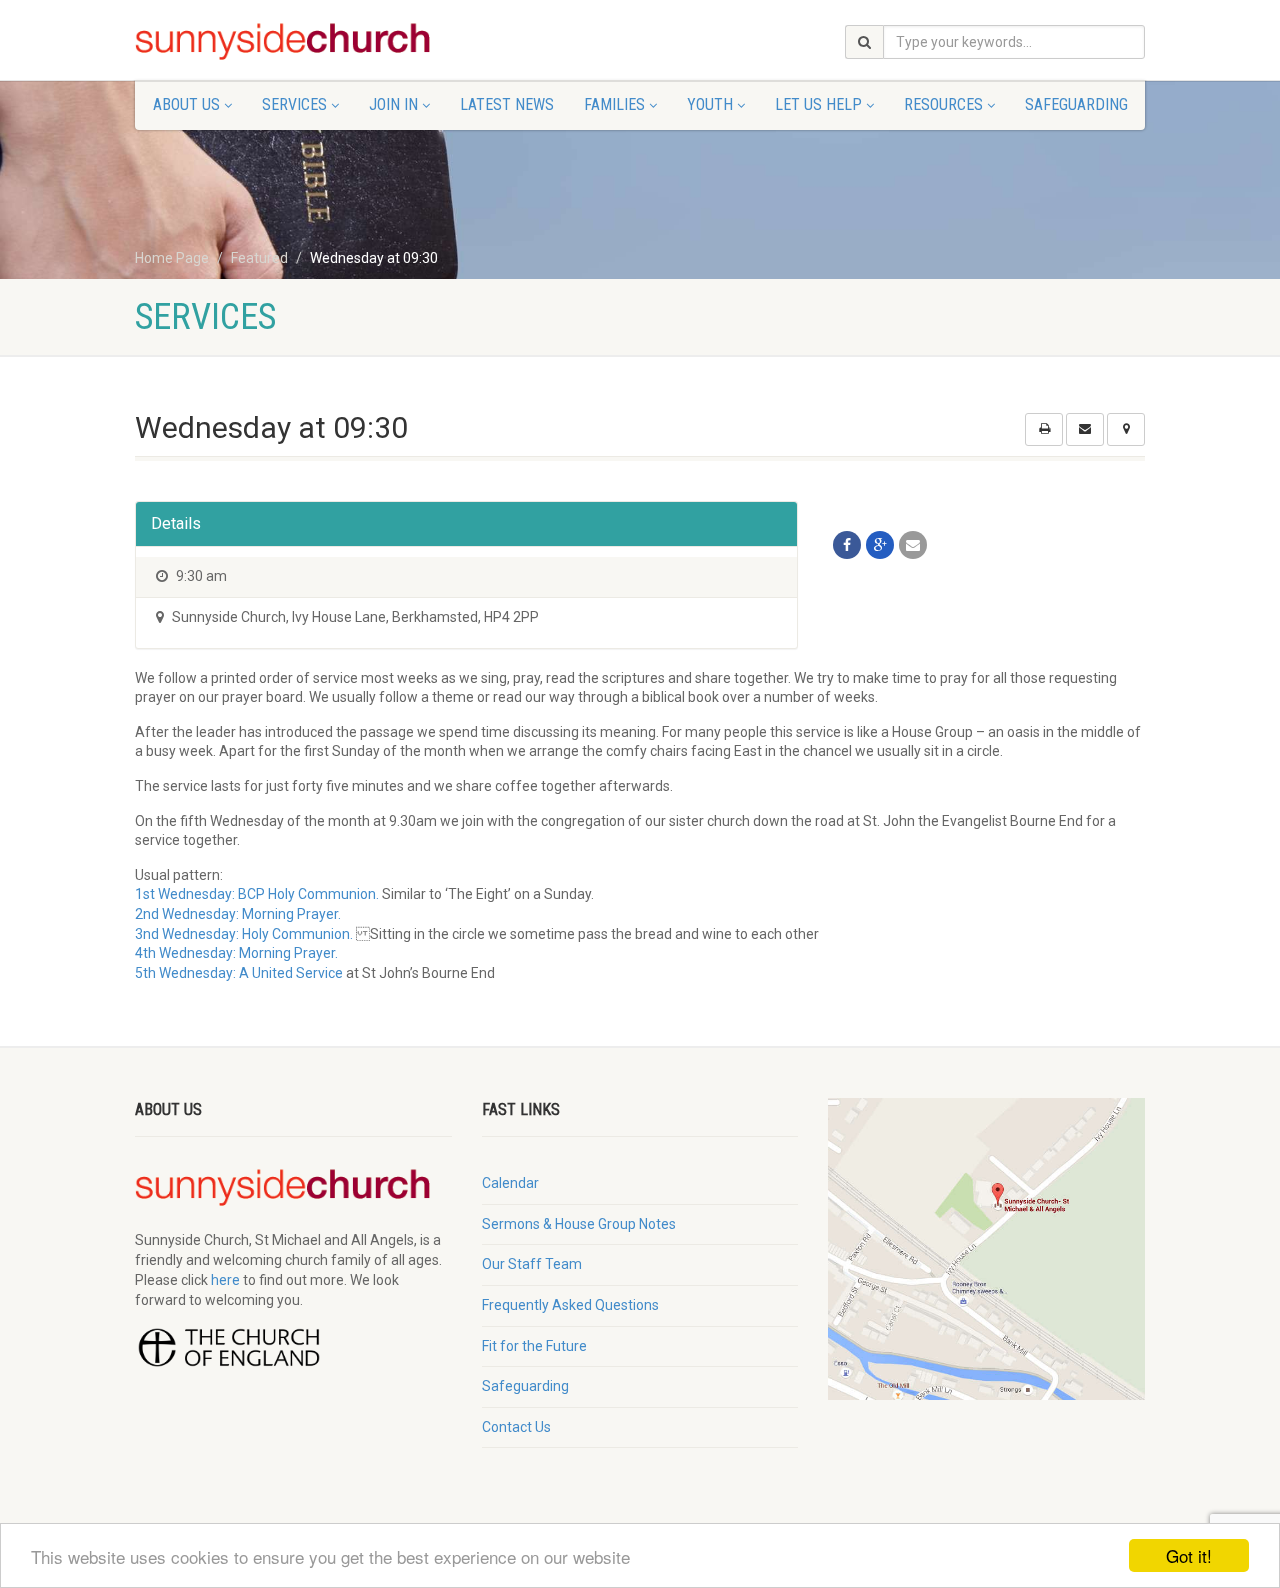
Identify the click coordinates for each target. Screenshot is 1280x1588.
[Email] (913, 545)
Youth (710, 104)
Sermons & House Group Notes (579, 1224)
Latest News (507, 104)
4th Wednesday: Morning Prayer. (236, 953)
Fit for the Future (534, 1346)
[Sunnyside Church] (293, 42)
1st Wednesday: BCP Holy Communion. (257, 894)
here (225, 1280)
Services (294, 104)
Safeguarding (1076, 104)
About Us (186, 104)
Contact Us (516, 1427)
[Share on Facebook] (847, 545)
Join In (393, 104)
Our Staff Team (532, 1264)
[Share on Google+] (880, 545)
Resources (943, 104)
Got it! (1189, 1555)
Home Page (172, 258)
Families (614, 104)
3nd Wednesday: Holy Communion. (244, 934)
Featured (259, 258)
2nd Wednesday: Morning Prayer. (238, 914)
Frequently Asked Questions (570, 1305)
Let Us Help (818, 104)
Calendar (510, 1183)
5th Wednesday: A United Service (239, 973)
